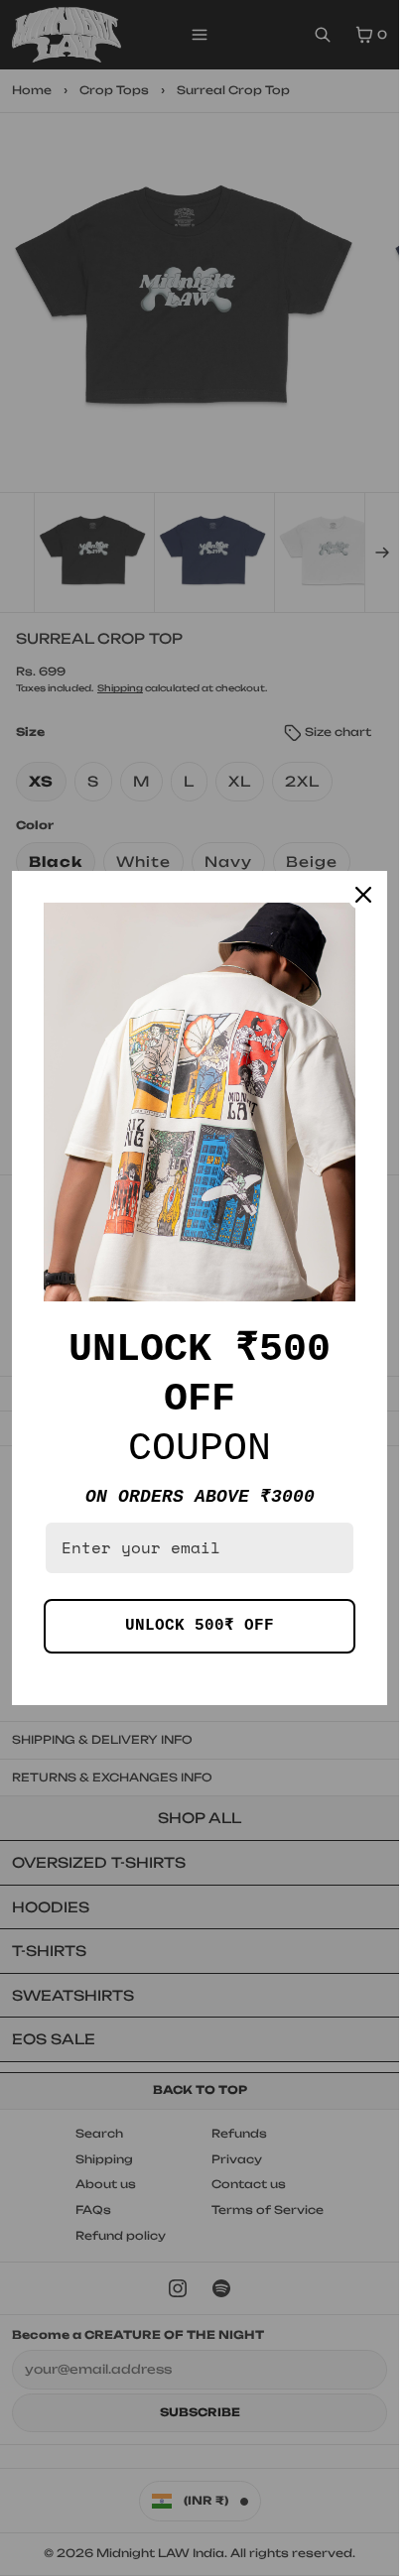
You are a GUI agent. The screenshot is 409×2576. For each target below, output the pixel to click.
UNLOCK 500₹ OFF (200, 1626)
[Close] (363, 895)
